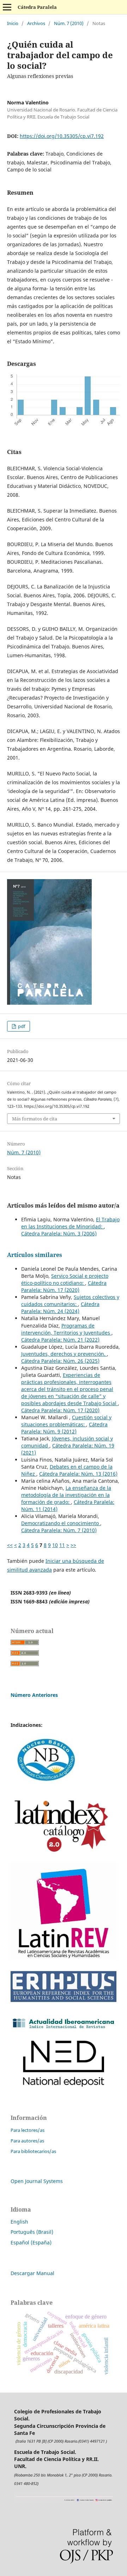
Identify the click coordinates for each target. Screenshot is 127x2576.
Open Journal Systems (37, 2181)
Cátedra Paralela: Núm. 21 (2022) (60, 1340)
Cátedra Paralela (37, 7)
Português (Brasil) (32, 2232)
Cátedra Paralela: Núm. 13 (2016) (78, 1474)
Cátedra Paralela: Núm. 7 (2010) (59, 1530)
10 (55, 1545)
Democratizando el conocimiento (61, 1523)
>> (73, 1545)
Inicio (13, 23)
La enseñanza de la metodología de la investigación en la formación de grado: (66, 1495)
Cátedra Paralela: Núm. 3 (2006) (59, 1233)
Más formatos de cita (35, 1119)
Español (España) (31, 2242)
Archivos (36, 23)
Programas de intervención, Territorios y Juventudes (66, 1329)
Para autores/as (27, 2141)
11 (62, 1545)
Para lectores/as (28, 2130)
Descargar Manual (32, 2273)
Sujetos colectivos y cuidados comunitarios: (70, 1301)
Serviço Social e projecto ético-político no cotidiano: (65, 1279)
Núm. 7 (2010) (69, 23)
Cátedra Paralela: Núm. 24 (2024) (60, 1308)
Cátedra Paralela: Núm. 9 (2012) (64, 1428)
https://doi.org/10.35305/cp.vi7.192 (62, 136)
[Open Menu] (7, 7)
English (19, 2222)
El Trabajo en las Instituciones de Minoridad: (70, 1223)
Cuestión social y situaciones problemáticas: (66, 1421)
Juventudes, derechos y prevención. (64, 1354)
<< (10, 1545)
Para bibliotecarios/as (33, 2151)
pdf (21, 1026)
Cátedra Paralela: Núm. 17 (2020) (64, 1286)
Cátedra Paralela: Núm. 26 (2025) (60, 1361)
